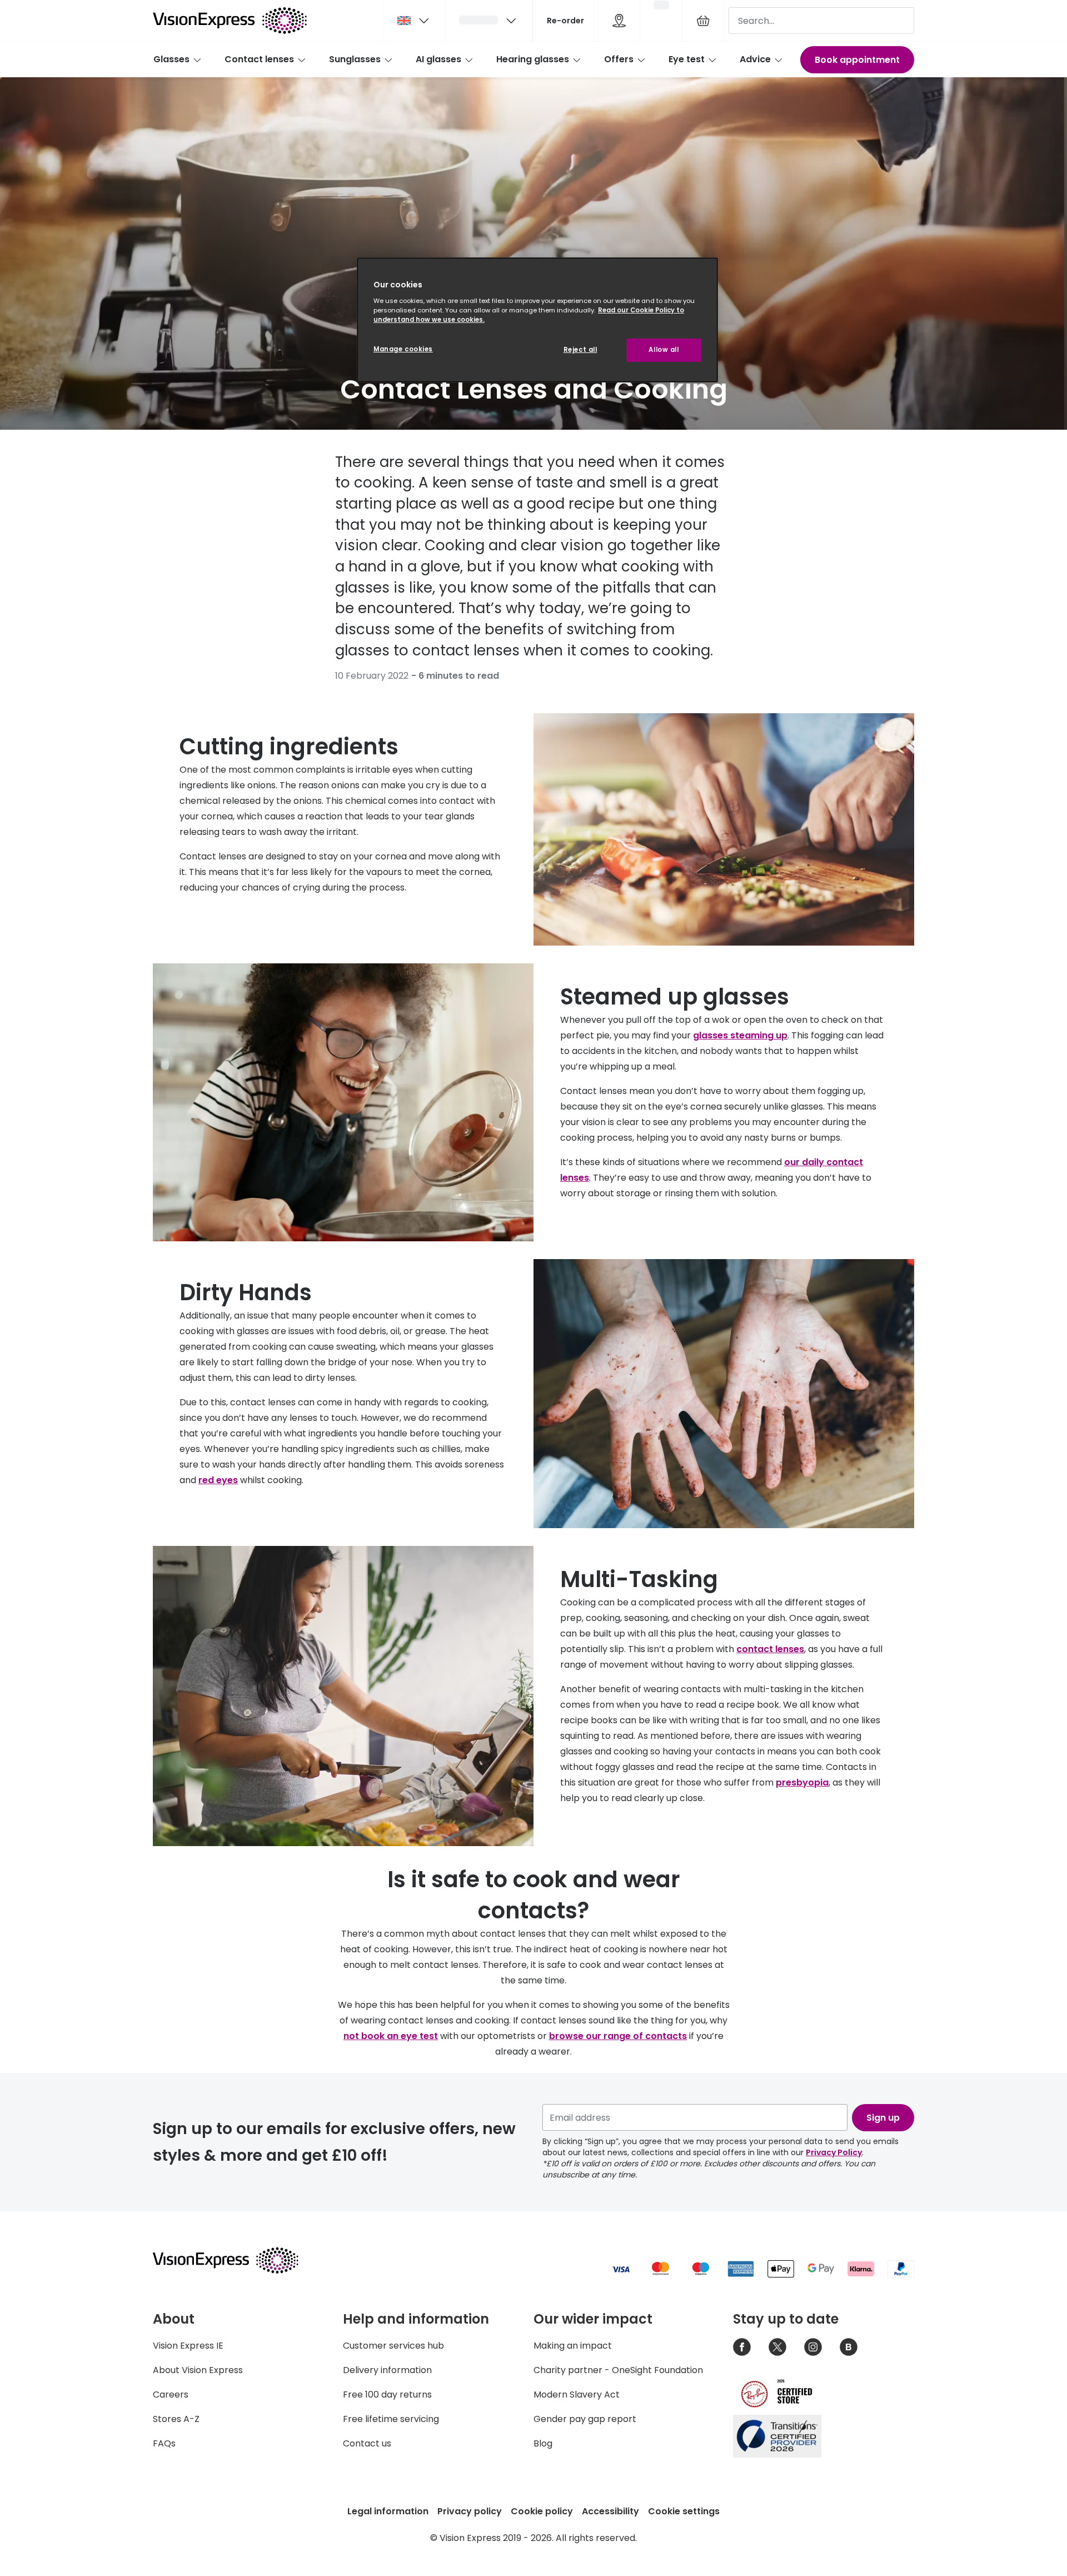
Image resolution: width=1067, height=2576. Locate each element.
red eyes (218, 1480)
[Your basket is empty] (703, 21)
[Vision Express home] (236, 2260)
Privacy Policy (834, 2152)
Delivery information (387, 2370)
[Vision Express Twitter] (777, 2347)
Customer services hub (393, 2346)
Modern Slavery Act (577, 2395)
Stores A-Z (176, 2419)
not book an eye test (391, 2036)
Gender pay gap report (585, 2419)
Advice (755, 59)
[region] (537, 320)
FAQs (164, 2443)
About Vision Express (198, 2370)
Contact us (367, 2443)
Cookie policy (542, 2511)
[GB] (414, 21)
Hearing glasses (533, 59)
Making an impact (573, 2346)
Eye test (687, 59)
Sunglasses (355, 59)
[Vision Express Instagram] (813, 2347)
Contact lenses (259, 59)
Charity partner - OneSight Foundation (618, 2370)
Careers (171, 2395)
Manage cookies (403, 349)
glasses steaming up (740, 1035)
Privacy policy (470, 2511)
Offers (619, 59)
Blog (543, 2443)
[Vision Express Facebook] (742, 2347)
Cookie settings (684, 2511)
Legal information (388, 2511)
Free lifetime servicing (391, 2419)
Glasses (171, 59)
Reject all (580, 350)
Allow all (664, 350)
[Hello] (488, 21)
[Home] (230, 21)
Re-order (565, 21)
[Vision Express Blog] (849, 2347)
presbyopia (802, 1782)
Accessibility (610, 2511)
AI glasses (438, 59)
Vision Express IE (188, 2346)
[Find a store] (619, 21)
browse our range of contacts (618, 2036)
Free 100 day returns (387, 2395)
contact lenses (770, 1649)
